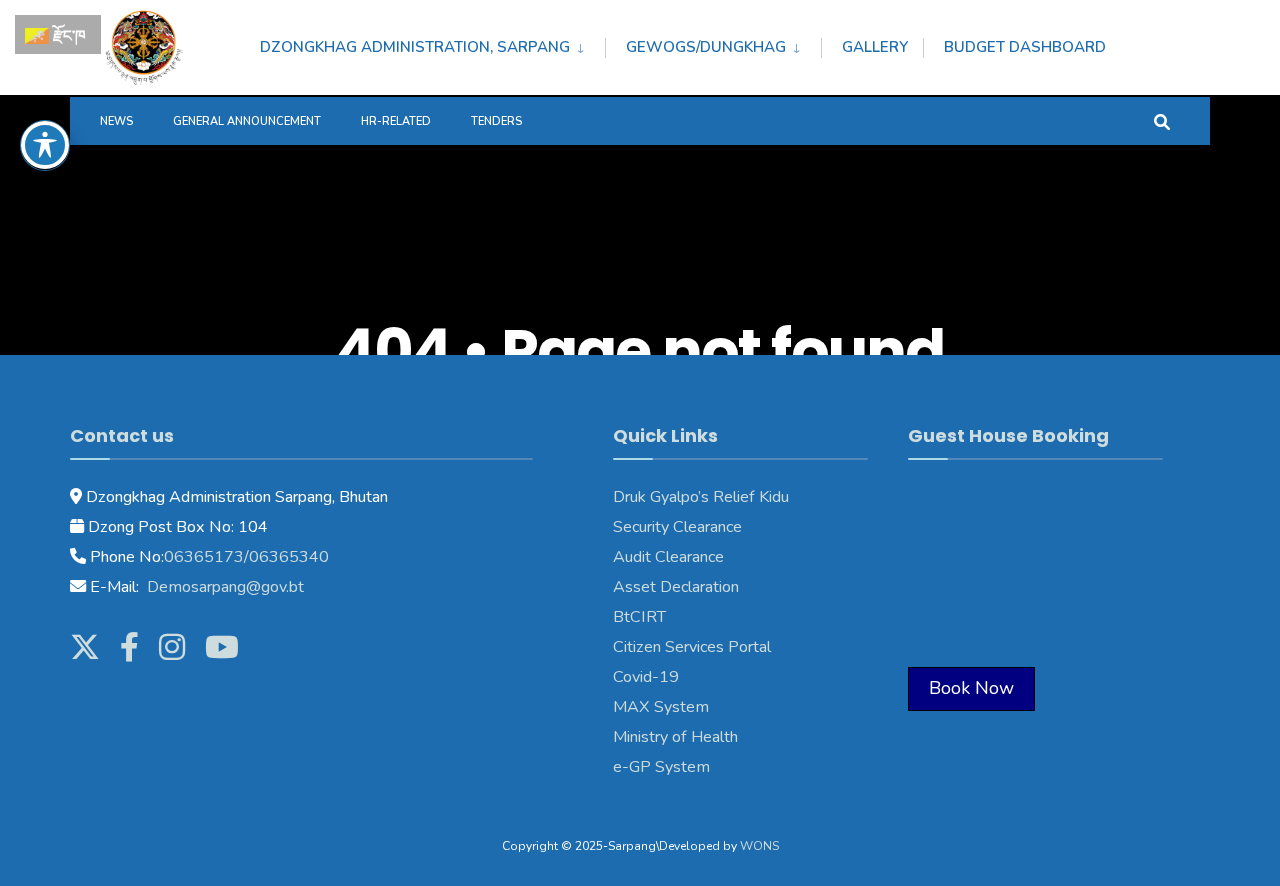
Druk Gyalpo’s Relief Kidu (701, 497)
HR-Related (396, 121)
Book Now (971, 688)
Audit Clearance (668, 557)
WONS (759, 846)
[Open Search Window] (1162, 120)
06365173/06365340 (246, 557)
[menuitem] (432, 44)
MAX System (661, 707)
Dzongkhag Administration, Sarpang (415, 47)
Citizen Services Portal (692, 647)
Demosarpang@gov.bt (223, 587)
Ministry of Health (675, 737)
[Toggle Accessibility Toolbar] (45, 145)
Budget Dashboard (1025, 47)
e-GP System (661, 767)
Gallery (875, 47)
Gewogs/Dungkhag (706, 47)
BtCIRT (639, 617)
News (116, 121)
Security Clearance (677, 527)
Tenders (496, 121)
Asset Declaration (676, 587)
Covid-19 (646, 677)
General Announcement (247, 121)
